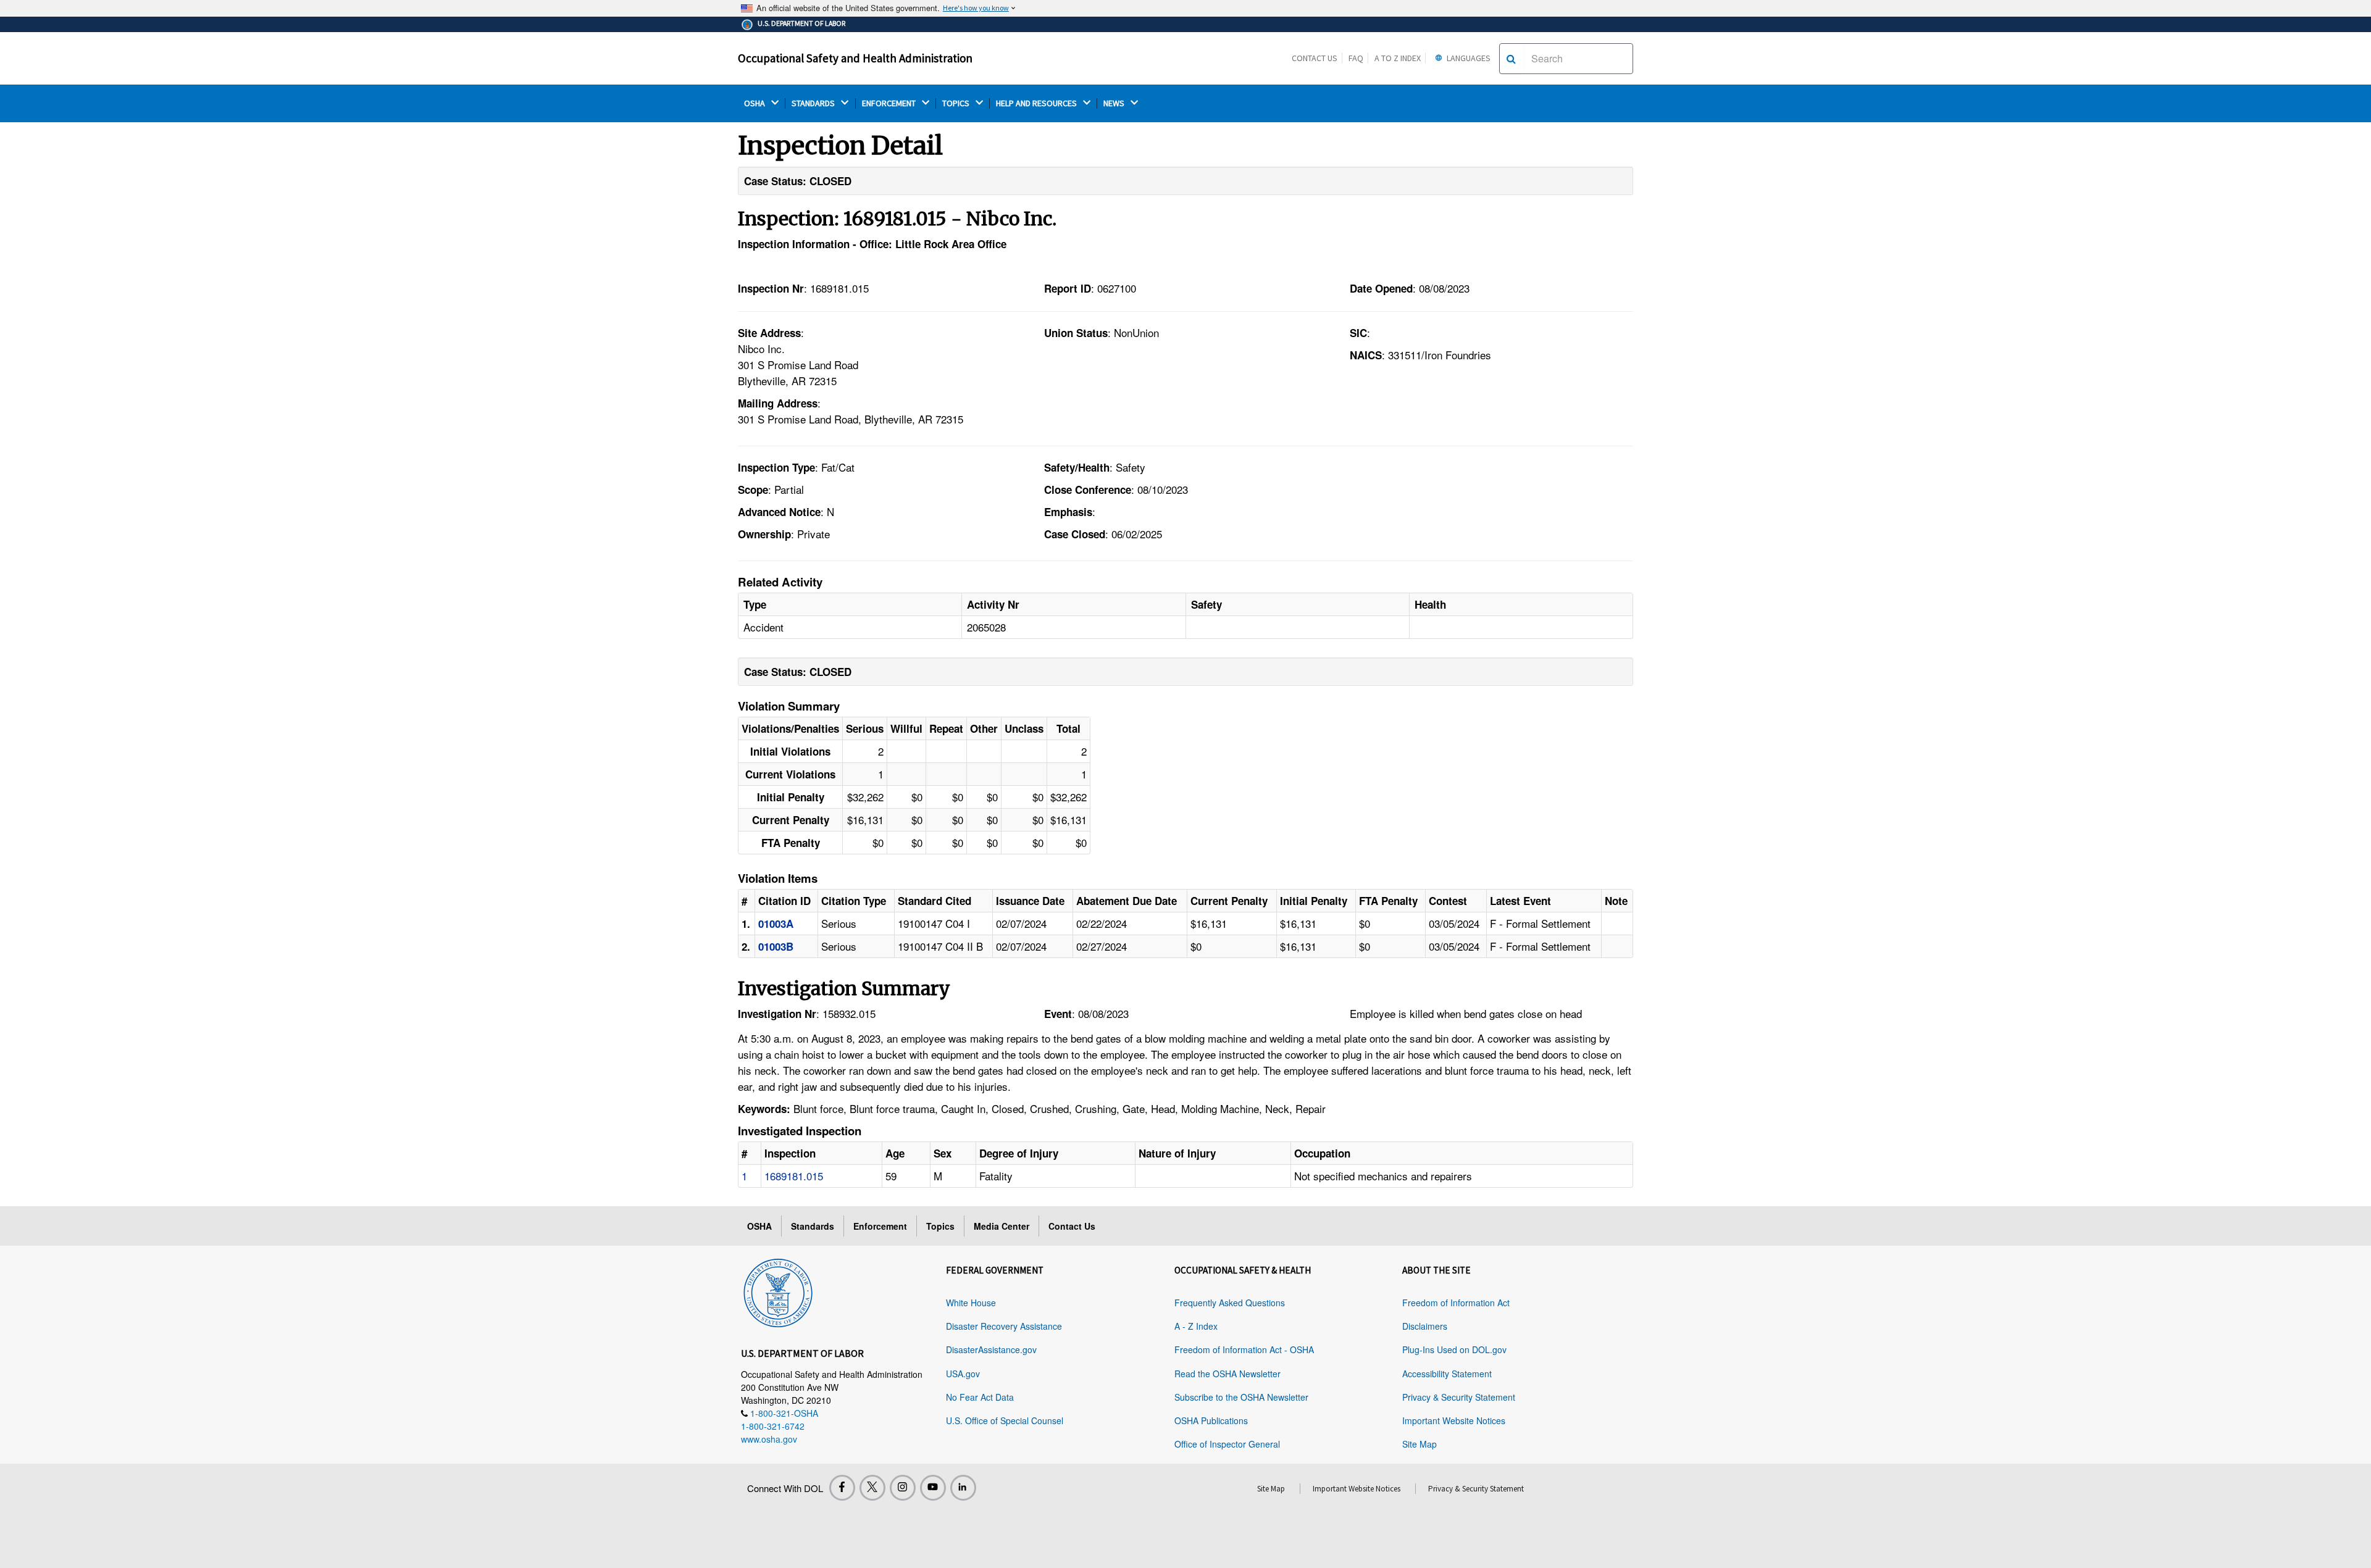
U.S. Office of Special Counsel (1005, 1420)
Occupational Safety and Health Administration (855, 58)
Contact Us (1315, 58)
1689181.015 (794, 1176)
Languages (1468, 58)
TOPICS (957, 103)
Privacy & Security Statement (1459, 1397)
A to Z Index (1398, 58)
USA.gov (963, 1374)
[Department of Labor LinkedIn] (963, 1488)
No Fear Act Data (980, 1397)
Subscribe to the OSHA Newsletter (1241, 1397)
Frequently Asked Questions (1230, 1303)
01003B (776, 946)
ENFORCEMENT (890, 103)
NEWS (1115, 103)
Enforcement (880, 1226)
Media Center (1002, 1226)
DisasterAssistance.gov (991, 1349)
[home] (778, 1291)
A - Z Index (1196, 1326)
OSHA (755, 103)
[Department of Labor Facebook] (842, 1488)
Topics (940, 1226)
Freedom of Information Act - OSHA (1244, 1349)
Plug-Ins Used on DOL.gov (1454, 1349)
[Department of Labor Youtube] (933, 1488)
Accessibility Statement (1447, 1374)
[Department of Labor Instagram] (903, 1488)
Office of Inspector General (1227, 1444)
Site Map (1420, 1444)
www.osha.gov (769, 1439)
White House (971, 1303)
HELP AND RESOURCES (1037, 103)
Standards (813, 1226)
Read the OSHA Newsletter (1227, 1374)
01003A (776, 924)
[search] (1511, 59)
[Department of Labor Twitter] (872, 1488)
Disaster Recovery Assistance (1004, 1326)
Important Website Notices (1454, 1420)
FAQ (1356, 58)
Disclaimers (1425, 1326)
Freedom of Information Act (1456, 1303)
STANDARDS (814, 103)
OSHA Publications (1211, 1420)
